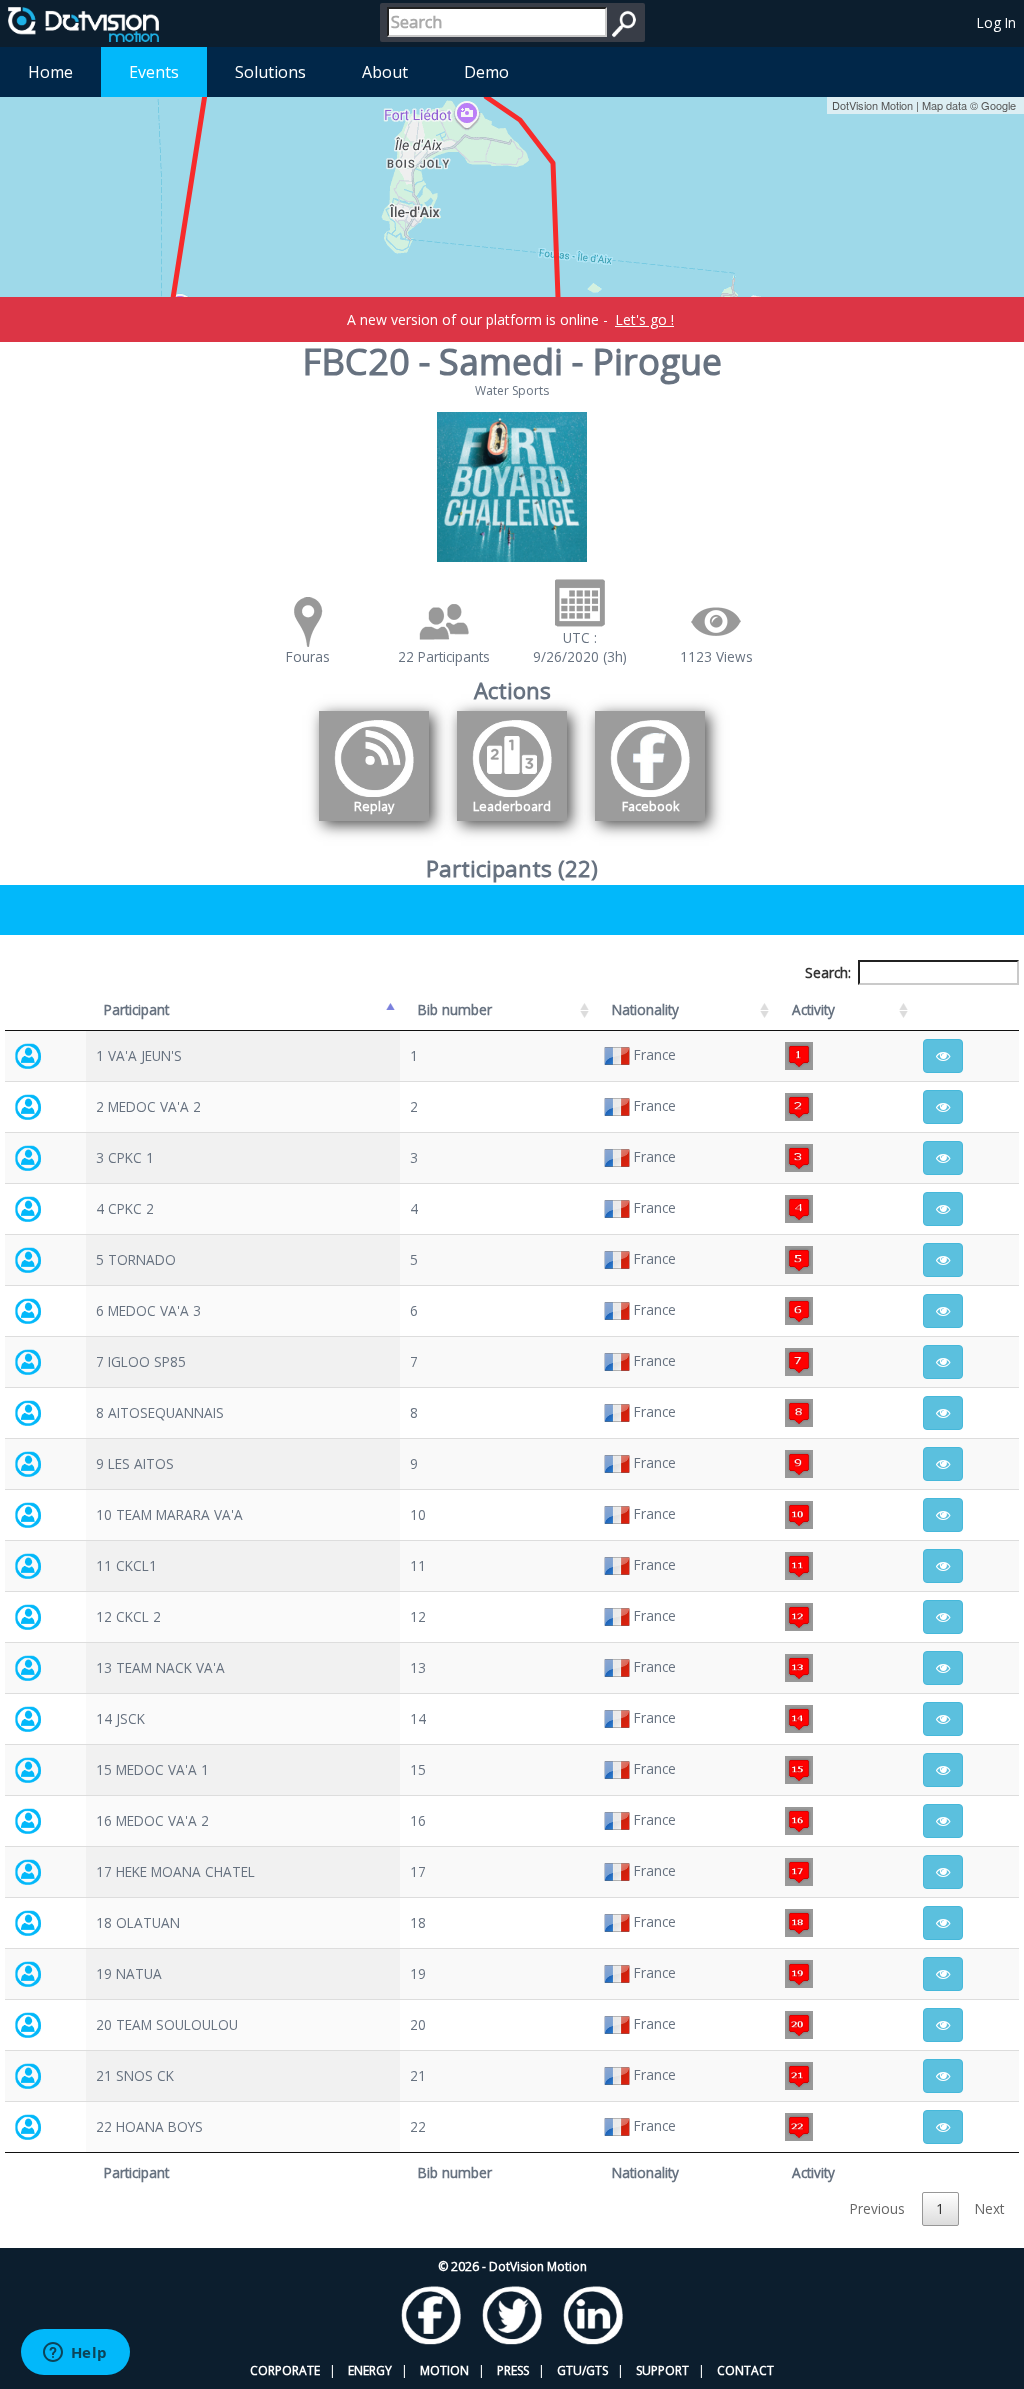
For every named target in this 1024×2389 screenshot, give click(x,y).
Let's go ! (644, 319)
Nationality (645, 1009)
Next (989, 2208)
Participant (136, 1009)
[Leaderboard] (512, 824)
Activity (813, 1009)
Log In (996, 22)
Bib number (455, 1009)
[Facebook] (650, 824)
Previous (877, 2208)
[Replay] (374, 824)
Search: (828, 972)
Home (50, 72)
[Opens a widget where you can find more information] (75, 2354)
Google (998, 105)
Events (154, 72)
